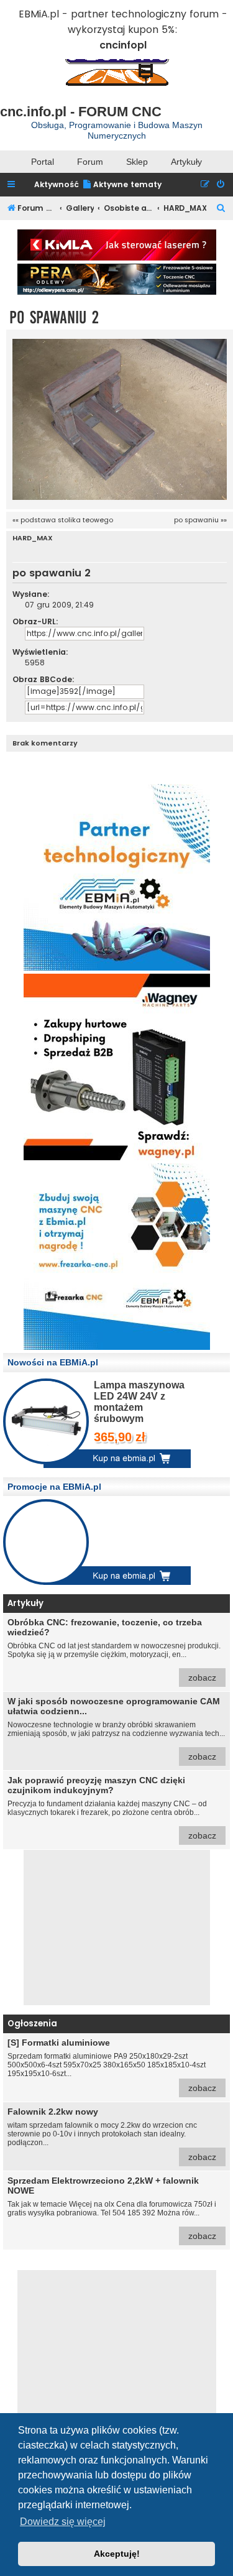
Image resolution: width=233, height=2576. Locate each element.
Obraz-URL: (35, 621)
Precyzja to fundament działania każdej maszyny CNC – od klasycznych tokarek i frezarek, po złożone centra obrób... (112, 1808)
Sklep (137, 162)
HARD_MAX (33, 538)
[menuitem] (122, 185)
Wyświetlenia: (40, 652)
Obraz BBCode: (43, 679)
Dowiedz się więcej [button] (63, 2522)
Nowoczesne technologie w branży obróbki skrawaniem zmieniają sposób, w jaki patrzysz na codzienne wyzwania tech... (116, 1729)
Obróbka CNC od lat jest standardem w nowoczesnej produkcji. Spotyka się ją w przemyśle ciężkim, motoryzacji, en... (114, 1650)
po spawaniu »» (200, 520)
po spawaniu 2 (54, 317)
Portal (43, 162)
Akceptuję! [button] (117, 2554)
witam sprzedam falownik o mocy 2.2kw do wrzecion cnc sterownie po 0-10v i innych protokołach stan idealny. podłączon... (112, 2134)
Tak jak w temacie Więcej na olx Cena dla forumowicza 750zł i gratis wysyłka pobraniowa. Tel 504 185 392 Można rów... (112, 2208)
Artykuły (186, 162)
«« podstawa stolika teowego (63, 520)
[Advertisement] (117, 1927)
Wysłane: (31, 594)
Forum (90, 162)
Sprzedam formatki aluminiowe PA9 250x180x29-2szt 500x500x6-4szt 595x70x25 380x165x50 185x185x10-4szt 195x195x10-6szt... (112, 2065)
